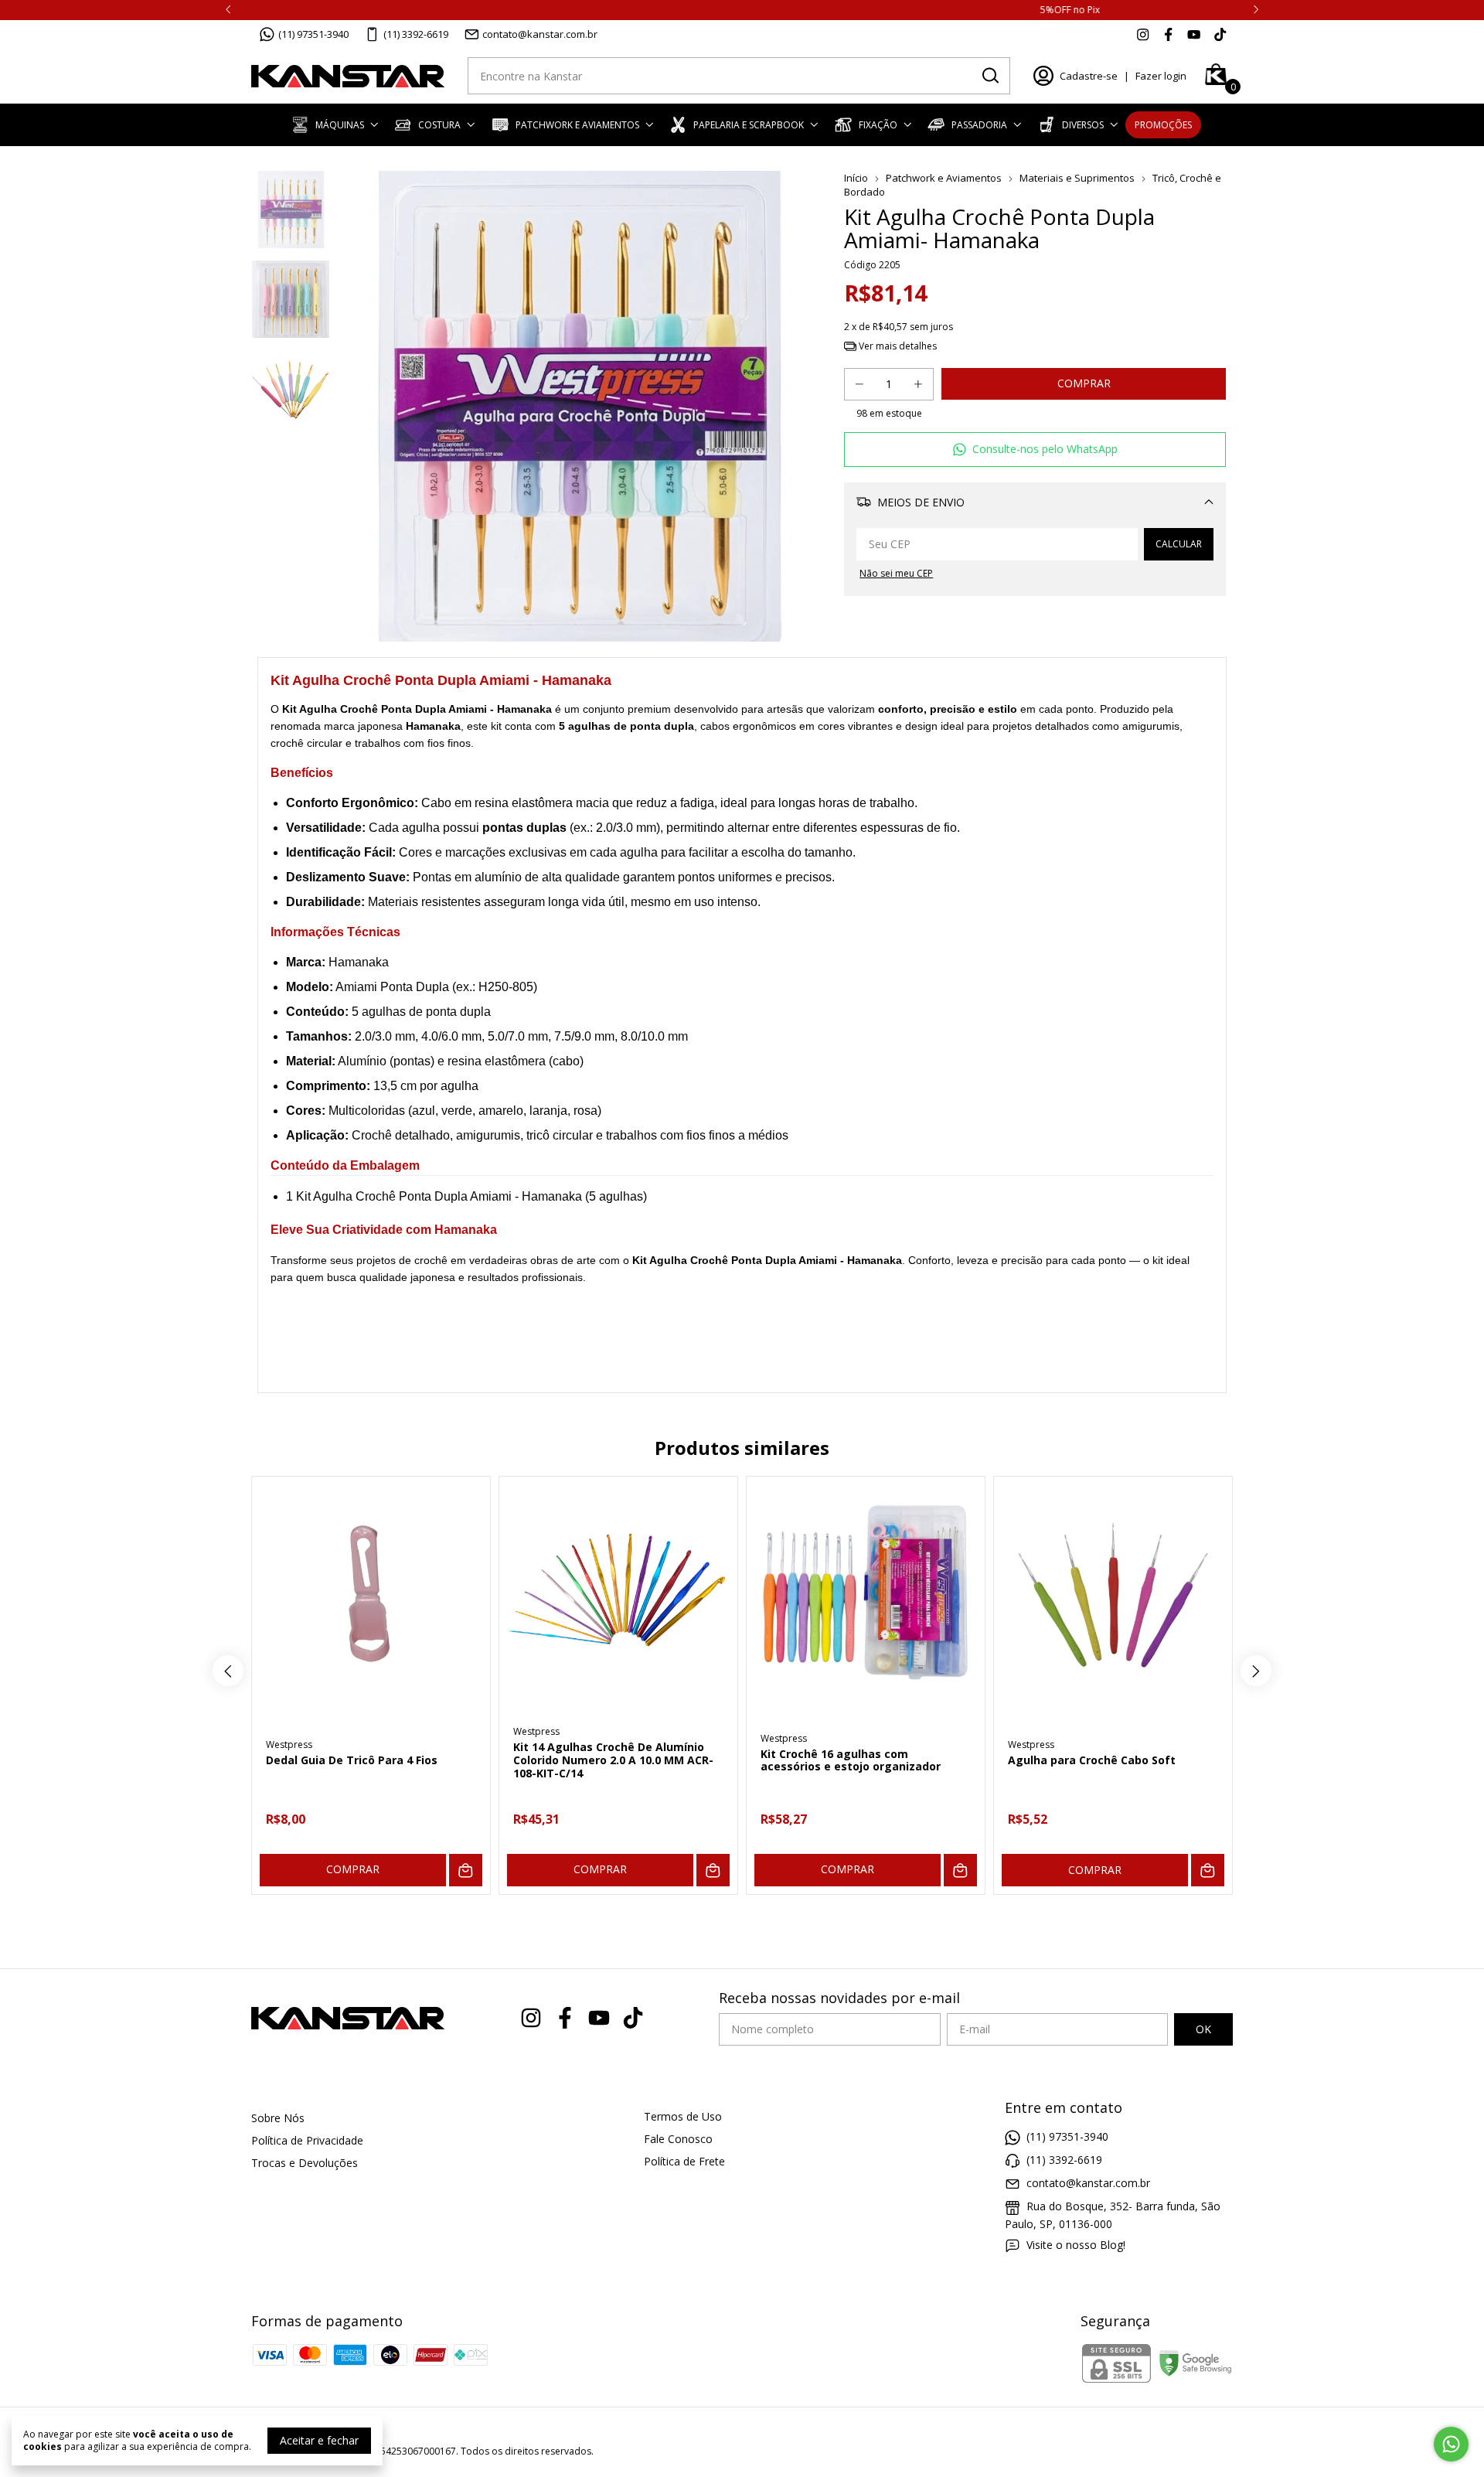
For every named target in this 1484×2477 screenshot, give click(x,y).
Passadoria (979, 125)
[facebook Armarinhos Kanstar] (1168, 34)
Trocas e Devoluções (305, 2163)
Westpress (289, 1744)
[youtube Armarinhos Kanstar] (1194, 34)
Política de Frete (684, 2161)
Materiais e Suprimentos (1078, 178)
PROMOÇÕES (1163, 125)
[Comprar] (466, 1871)
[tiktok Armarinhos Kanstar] (1220, 34)
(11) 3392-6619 (416, 34)
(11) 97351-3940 (313, 34)
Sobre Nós (278, 2118)
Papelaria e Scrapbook (749, 125)
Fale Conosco (678, 2139)
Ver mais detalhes (897, 346)
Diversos (1083, 125)
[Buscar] (989, 75)
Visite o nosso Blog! (1076, 2245)
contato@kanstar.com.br (540, 34)
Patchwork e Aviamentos (577, 125)
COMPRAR (353, 1869)
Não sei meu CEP (896, 573)
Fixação (878, 125)
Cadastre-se (1089, 76)
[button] (1035, 450)
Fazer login (1161, 76)
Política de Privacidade (307, 2140)
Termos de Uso (683, 2116)
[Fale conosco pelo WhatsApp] (1451, 2444)
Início (856, 178)
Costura (439, 125)
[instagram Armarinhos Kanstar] (1143, 34)
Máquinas (340, 125)
